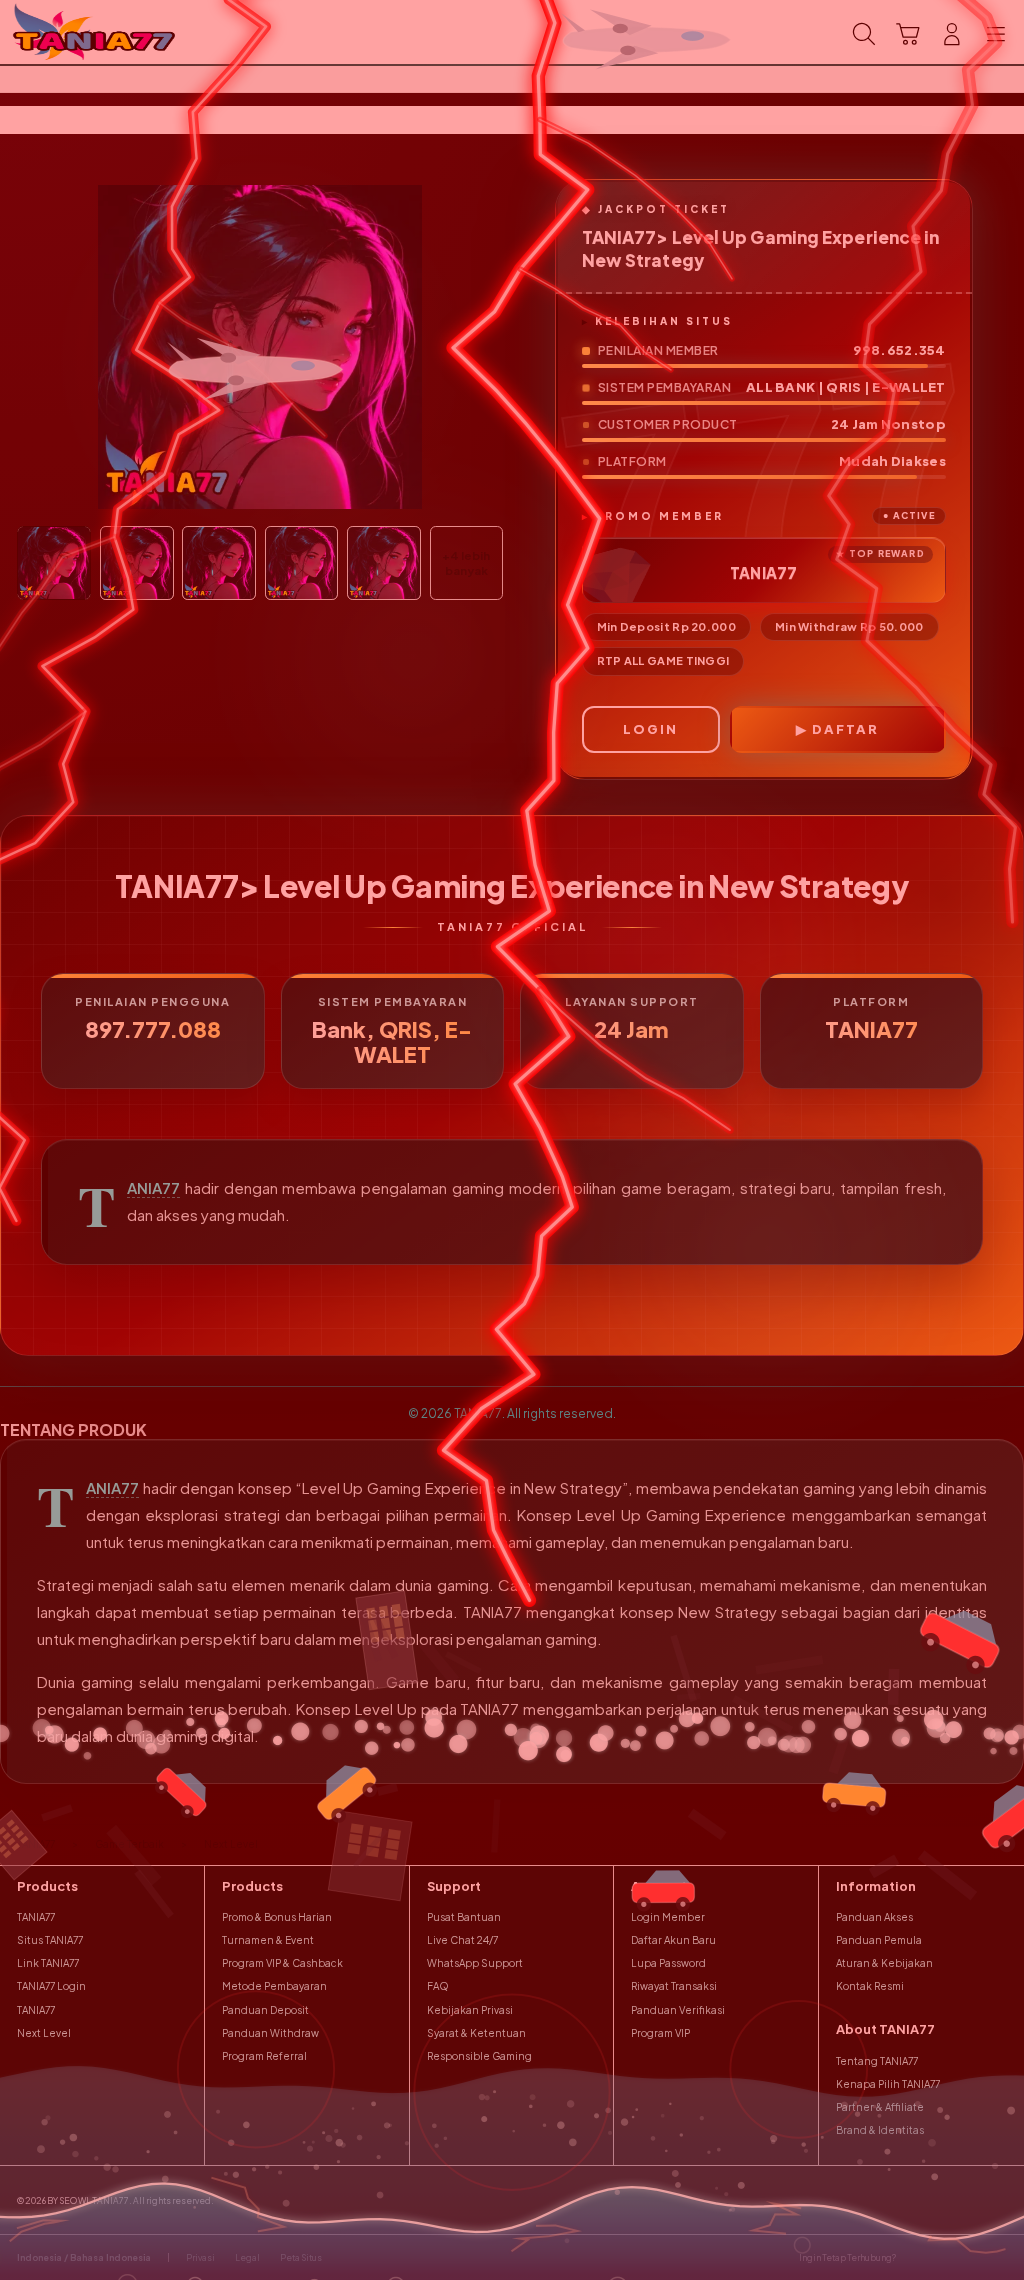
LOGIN (650, 729)
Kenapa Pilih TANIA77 (888, 2084)
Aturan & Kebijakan (884, 1963)
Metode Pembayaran (274, 1986)
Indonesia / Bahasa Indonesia (84, 2257)
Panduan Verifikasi (678, 2010)
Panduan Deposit (265, 2010)
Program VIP (660, 2033)
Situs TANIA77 (50, 1940)
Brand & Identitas (880, 2130)
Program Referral (264, 2056)
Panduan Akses (874, 1917)
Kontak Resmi (870, 1986)
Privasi (200, 2257)
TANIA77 (153, 1188)
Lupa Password (668, 1963)
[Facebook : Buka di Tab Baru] (915, 2257)
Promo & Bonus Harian (277, 1917)
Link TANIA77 (48, 1963)
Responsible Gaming (479, 2056)
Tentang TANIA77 (877, 2061)
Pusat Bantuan (464, 1917)
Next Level (44, 2033)
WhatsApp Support (475, 1963)
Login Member (668, 1917)
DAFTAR (845, 729)
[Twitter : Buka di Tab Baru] (942, 2257)
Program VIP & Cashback (282, 1963)
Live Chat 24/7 (462, 1940)
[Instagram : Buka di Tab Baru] (970, 2257)
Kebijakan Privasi (470, 2010)
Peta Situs (301, 2257)
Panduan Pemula (879, 1940)
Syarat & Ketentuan (476, 2033)
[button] (908, 34)
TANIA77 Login (51, 1986)
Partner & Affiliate (880, 2107)
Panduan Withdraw (270, 2033)
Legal (247, 2257)
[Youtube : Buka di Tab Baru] (998, 2257)
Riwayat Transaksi (674, 1986)
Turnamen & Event (268, 1940)
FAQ (438, 1986)
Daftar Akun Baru (673, 1940)
